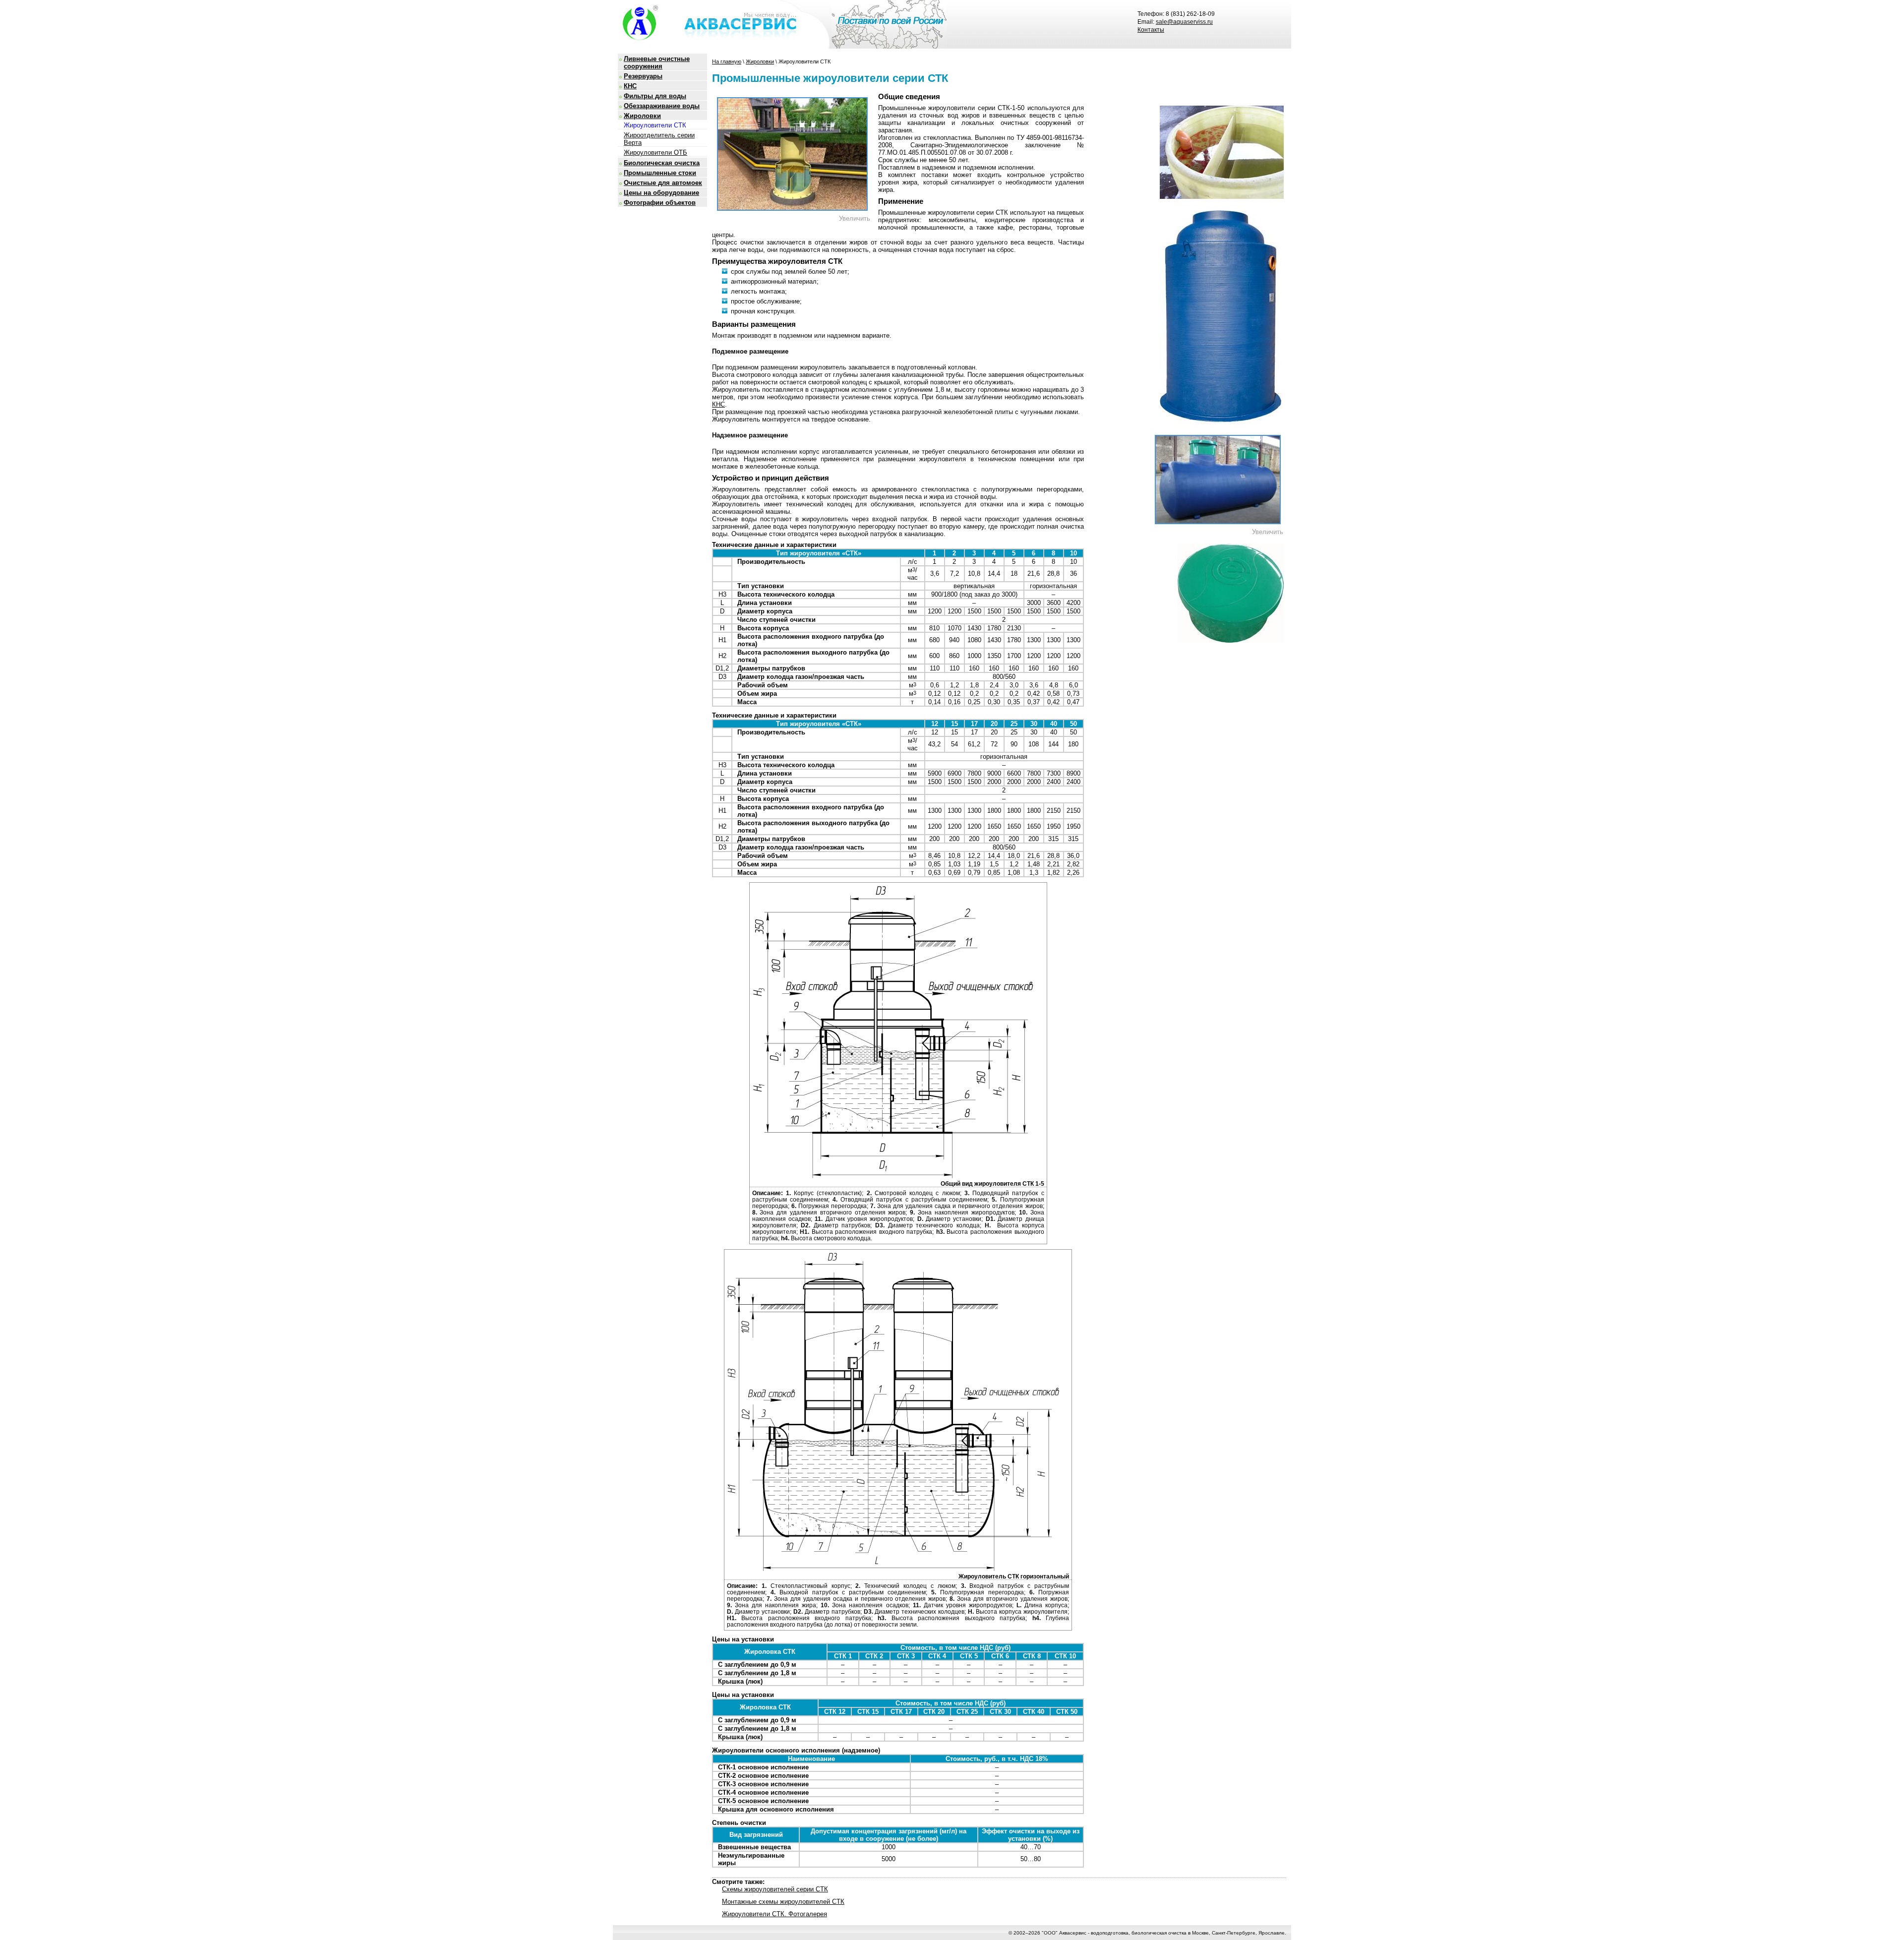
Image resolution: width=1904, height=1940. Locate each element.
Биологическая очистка (662, 163)
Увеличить (855, 218)
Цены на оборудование (661, 193)
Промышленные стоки (660, 173)
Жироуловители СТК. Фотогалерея (774, 1914)
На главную (727, 61)
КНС (630, 86)
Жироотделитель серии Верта (659, 139)
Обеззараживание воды (662, 106)
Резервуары (643, 76)
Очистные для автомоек (663, 183)
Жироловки (642, 116)
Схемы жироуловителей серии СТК (775, 1889)
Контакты (1151, 30)
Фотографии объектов (660, 203)
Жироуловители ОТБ (655, 152)
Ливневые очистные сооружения (657, 62)
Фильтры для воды (655, 96)
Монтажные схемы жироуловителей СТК (783, 1902)
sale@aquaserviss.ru (1184, 22)
